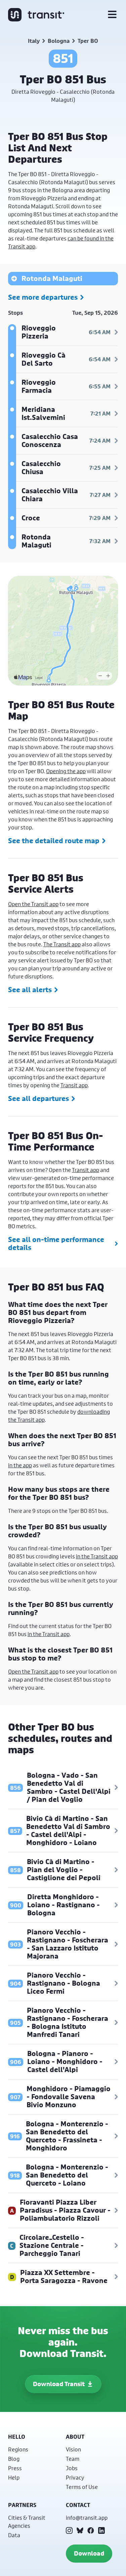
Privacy (75, 2477)
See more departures (43, 297)
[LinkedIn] (101, 2530)
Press (15, 2468)
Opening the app (66, 771)
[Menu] (112, 15)
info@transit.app (87, 2518)
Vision (73, 2449)
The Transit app (62, 944)
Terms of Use (82, 2487)
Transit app (74, 1085)
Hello (17, 2437)
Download (89, 2553)
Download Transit (59, 2384)
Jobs (72, 2468)
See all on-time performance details (56, 1244)
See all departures (38, 1099)
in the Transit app (97, 1556)
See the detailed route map (54, 841)
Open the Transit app (33, 904)
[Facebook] (91, 2530)
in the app (20, 1465)
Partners (22, 2505)
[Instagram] (69, 2530)
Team (73, 2459)
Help (14, 2477)
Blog (14, 2459)
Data (14, 2535)
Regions (18, 2449)
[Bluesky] (80, 2530)
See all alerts (30, 990)
